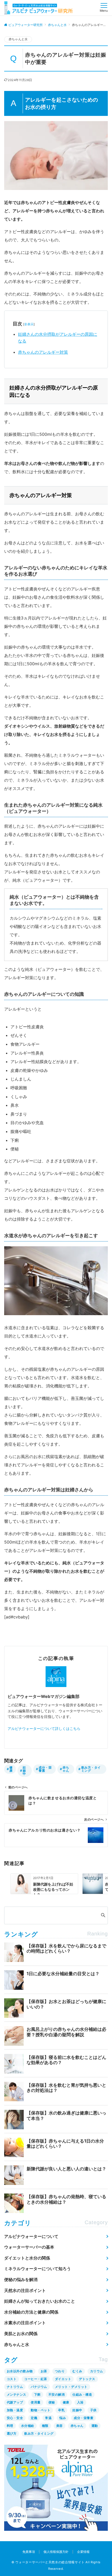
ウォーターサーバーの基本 (29, 2247)
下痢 (37, 2394)
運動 (95, 2426)
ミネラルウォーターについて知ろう (38, 2269)
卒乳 (61, 2410)
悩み (63, 2418)
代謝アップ (15, 2402)
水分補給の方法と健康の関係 (31, 2312)
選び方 (12, 2433)
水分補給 (28, 2426)
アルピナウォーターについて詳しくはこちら (44, 1728)
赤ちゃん (66, 1769)
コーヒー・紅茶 (36, 2379)
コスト (12, 2379)
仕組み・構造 (82, 2394)
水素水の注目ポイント (25, 2323)
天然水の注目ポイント (25, 2290)
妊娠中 (24, 1771)
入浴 (80, 2402)
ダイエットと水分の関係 (27, 2258)
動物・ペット (41, 2410)
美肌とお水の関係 (21, 2334)
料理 (10, 2426)
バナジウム (39, 2387)
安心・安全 (15, 2418)
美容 (60, 2426)
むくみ (77, 2371)
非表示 (29, 324)
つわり (60, 2371)
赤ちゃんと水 (18, 39)
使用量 (36, 2402)
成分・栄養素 (45, 1769)
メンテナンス (17, 2394)
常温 (48, 2418)
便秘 (52, 2402)
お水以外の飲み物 (20, 2371)
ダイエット (63, 2379)
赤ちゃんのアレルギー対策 (43, 352)
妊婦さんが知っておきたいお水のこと (40, 2301)
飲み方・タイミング (91, 1769)
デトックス (87, 2379)
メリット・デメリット (71, 2387)
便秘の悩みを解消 (21, 2279)
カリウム (97, 2371)
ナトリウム (15, 2387)
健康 (11, 1769)
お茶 (44, 2371)
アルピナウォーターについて (31, 2236)
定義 (34, 2418)
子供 (93, 2410)
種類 (45, 2426)
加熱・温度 (15, 2410)
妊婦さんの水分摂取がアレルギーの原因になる (58, 338)
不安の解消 (57, 2394)
